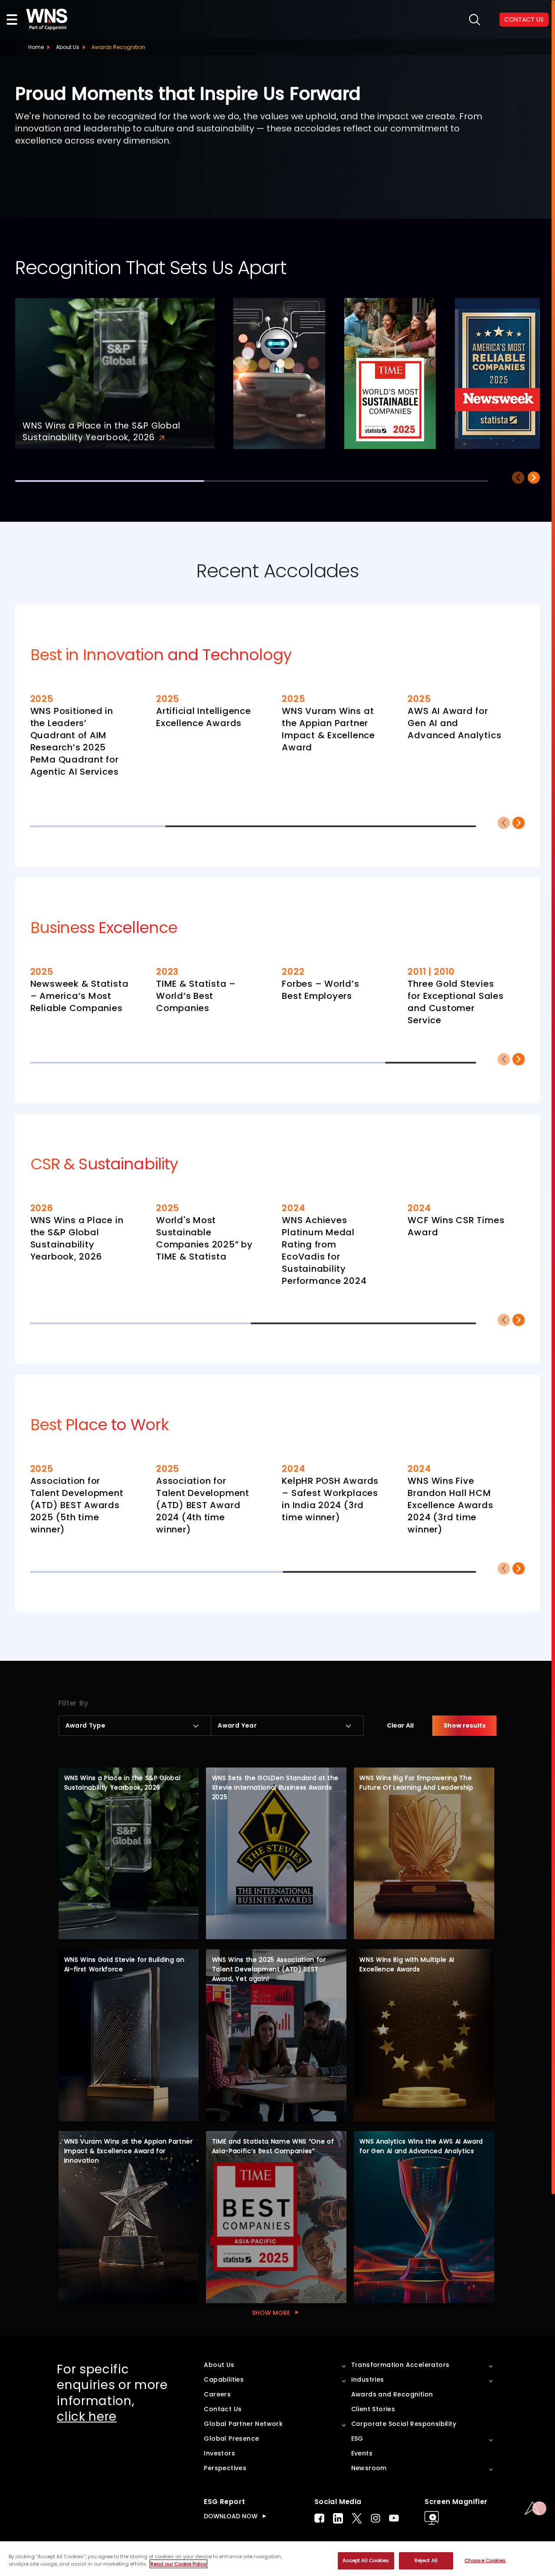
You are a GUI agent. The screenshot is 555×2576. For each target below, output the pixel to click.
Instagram (375, 2518)
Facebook (319, 2518)
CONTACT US (524, 20)
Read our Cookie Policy (178, 2564)
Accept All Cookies (366, 2560)
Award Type (86, 1725)
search (475, 20)
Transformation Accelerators (400, 2365)
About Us (68, 47)
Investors (219, 2453)
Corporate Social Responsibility (404, 2424)
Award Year (237, 1725)
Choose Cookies (485, 2560)
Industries (368, 2380)
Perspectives (225, 2468)
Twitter (357, 2518)
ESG (357, 2439)
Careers (217, 2394)
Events (362, 2453)
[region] (277, 2559)
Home (36, 47)
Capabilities (224, 2380)
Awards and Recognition (392, 2394)
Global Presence (231, 2439)
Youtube (394, 2518)
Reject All (426, 2560)
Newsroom (369, 2468)
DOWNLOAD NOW (231, 2516)
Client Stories (373, 2409)
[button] (534, 478)
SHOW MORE (271, 2313)
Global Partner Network (243, 2424)
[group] (115, 374)
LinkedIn (338, 2518)
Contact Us (223, 2409)
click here (87, 2417)
